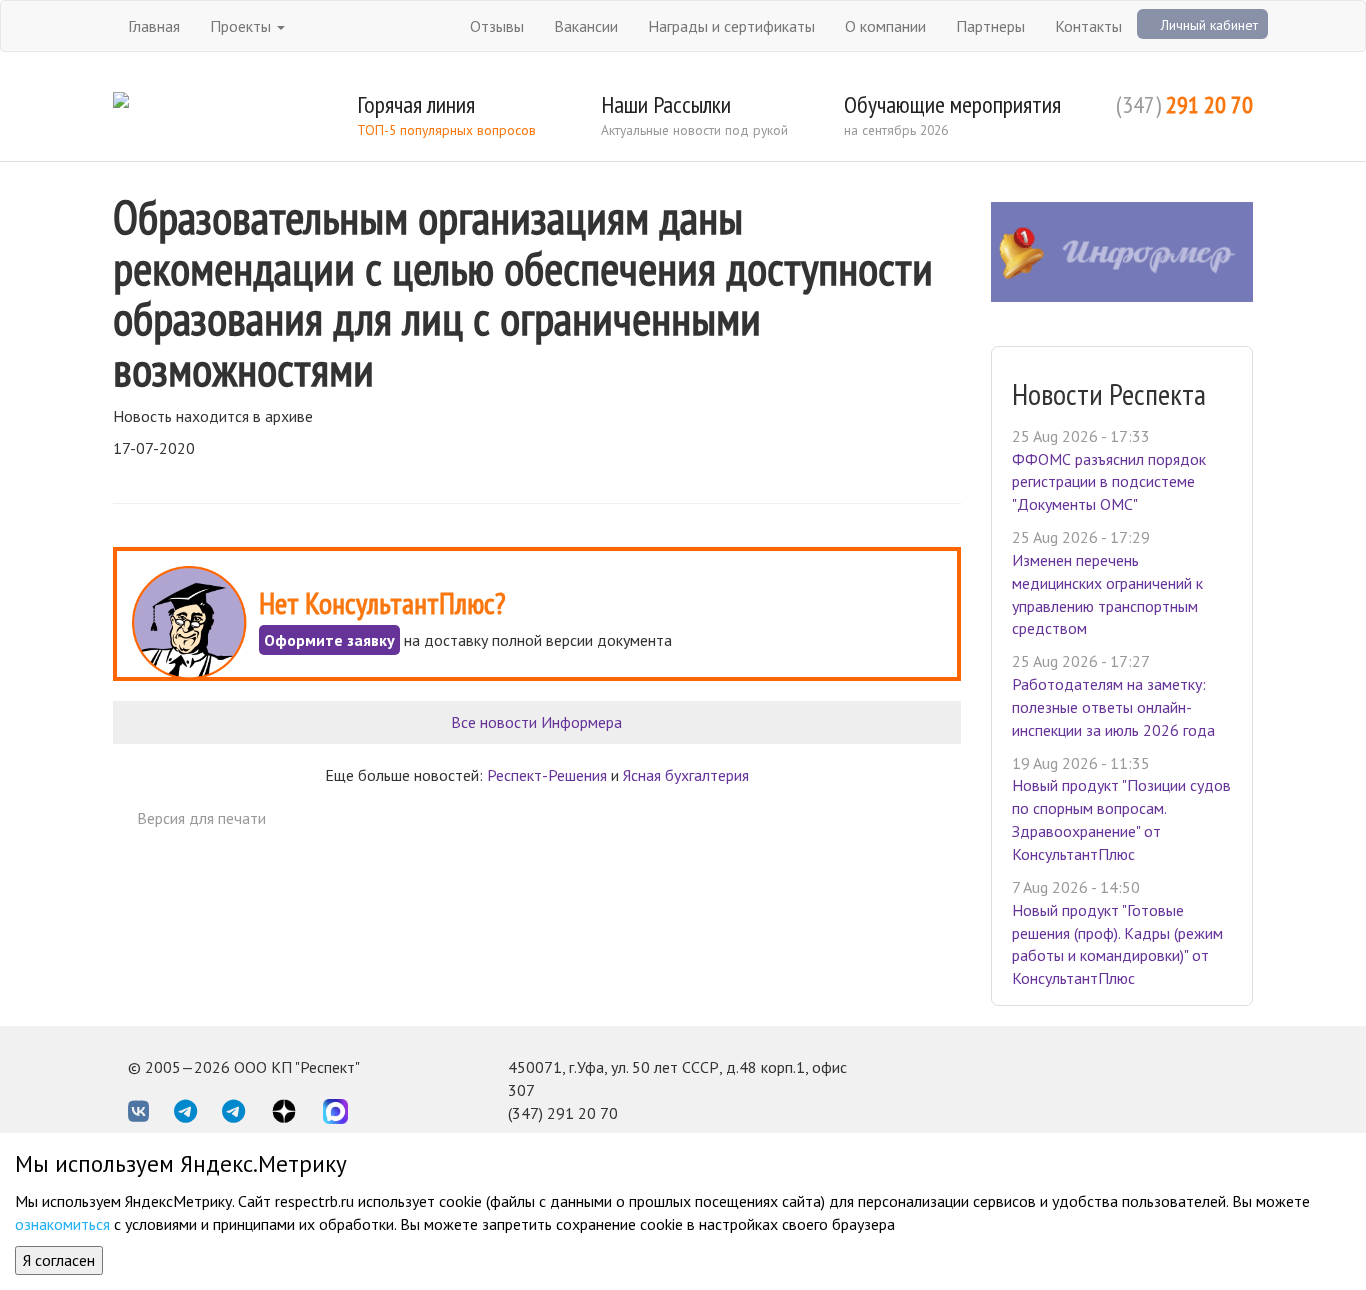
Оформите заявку (329, 640)
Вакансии (586, 26)
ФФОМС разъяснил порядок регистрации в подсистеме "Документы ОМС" (1109, 482)
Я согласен (59, 1260)
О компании (885, 26)
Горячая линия (416, 104)
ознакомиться (62, 1224)
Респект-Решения (547, 775)
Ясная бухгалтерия (686, 775)
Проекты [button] (242, 26)
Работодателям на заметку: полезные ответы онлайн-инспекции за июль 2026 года (1113, 707)
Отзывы (497, 26)
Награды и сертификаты (731, 26)
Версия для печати (201, 818)
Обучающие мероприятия (952, 104)
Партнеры (990, 26)
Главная (154, 26)
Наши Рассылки (666, 104)
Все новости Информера (536, 722)
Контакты (1088, 26)
